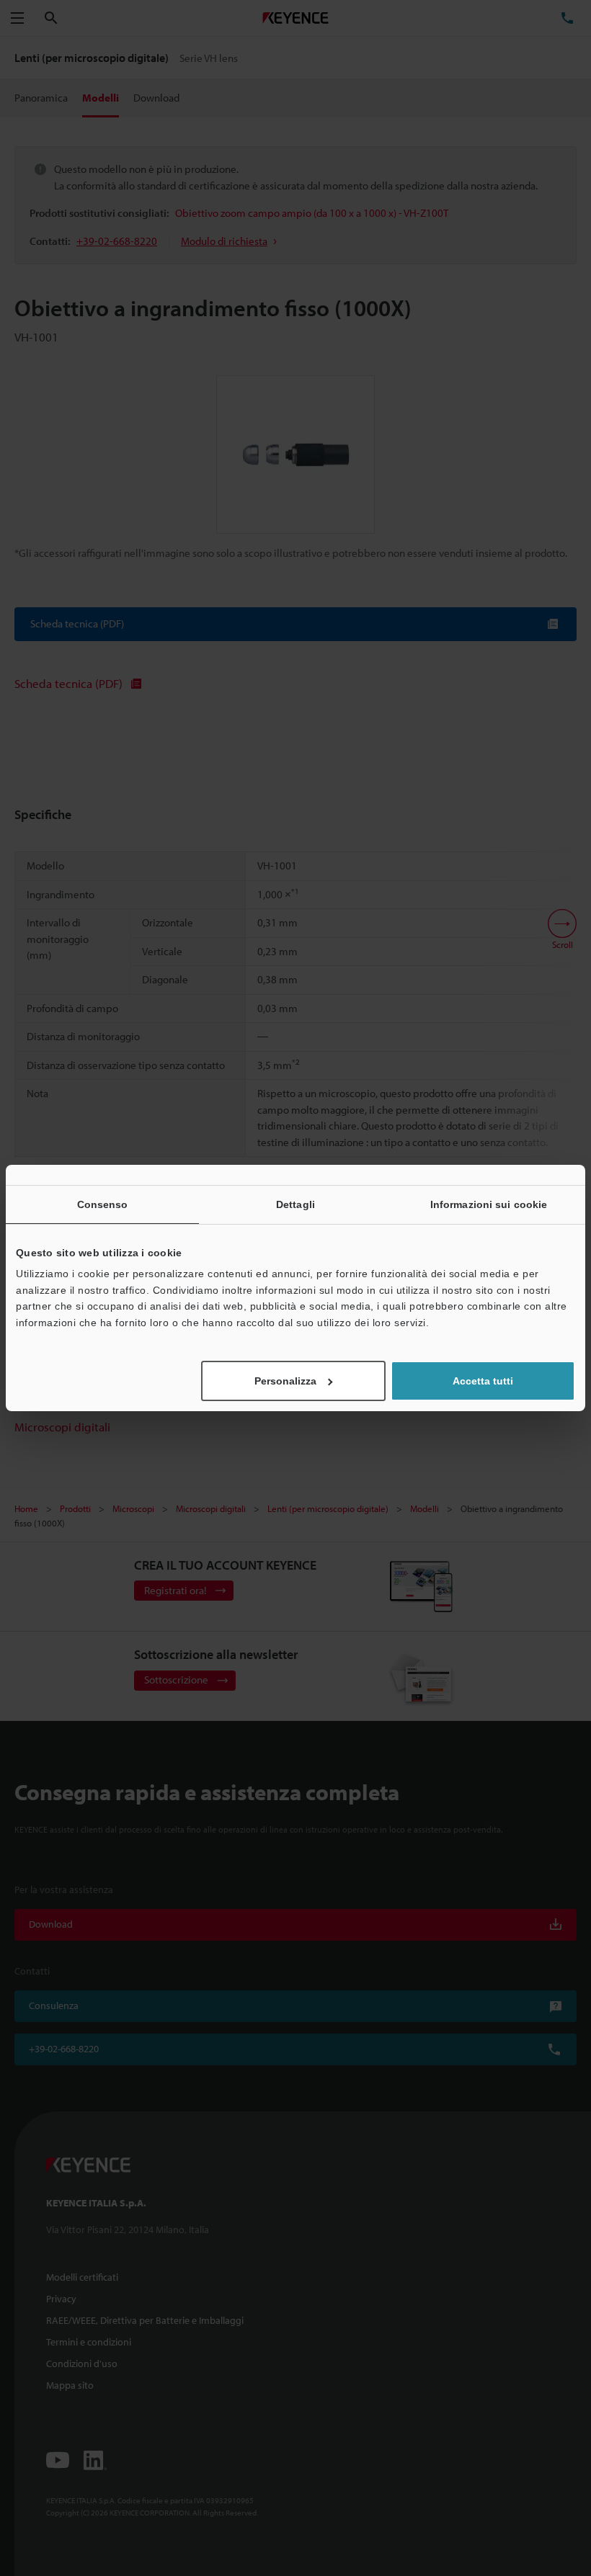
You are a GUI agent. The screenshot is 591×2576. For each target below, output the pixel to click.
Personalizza (285, 1381)
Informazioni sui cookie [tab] (489, 1204)
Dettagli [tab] (295, 1204)
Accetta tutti (483, 1381)
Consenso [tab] (103, 1204)
